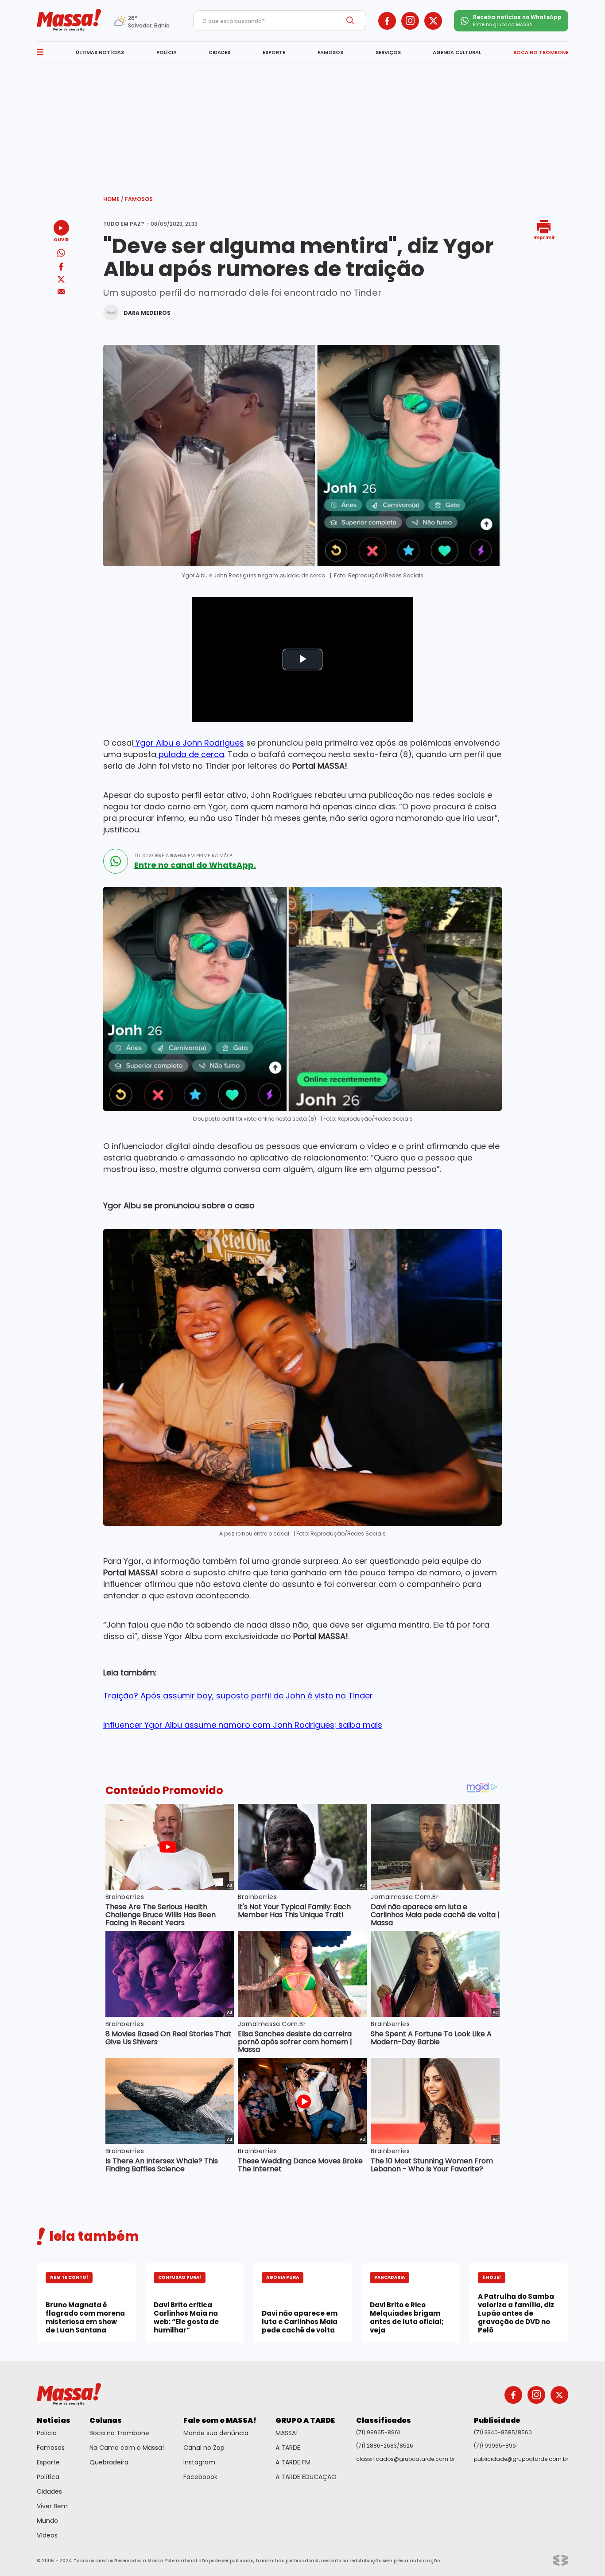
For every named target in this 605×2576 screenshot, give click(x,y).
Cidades (49, 2491)
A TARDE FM (293, 2462)
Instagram (199, 2462)
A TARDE (288, 2448)
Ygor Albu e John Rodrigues (189, 743)
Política (48, 2477)
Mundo (47, 2521)
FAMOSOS (330, 52)
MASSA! (287, 2433)
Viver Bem (52, 2506)
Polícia (47, 2433)
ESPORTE (274, 52)
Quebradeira (109, 2462)
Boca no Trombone (119, 2433)
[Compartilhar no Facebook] (61, 268)
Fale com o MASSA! (220, 2420)
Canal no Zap (204, 2448)
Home (113, 199)
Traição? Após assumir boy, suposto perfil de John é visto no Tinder (238, 1696)
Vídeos (47, 2535)
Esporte (48, 2462)
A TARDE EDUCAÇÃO (306, 2477)
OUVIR (61, 239)
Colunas (106, 2420)
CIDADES (219, 52)
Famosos (139, 199)
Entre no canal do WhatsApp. (195, 865)
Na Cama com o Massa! (127, 2448)
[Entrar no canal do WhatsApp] (116, 861)
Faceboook (200, 2477)
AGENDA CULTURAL (457, 52)
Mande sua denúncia (216, 2433)
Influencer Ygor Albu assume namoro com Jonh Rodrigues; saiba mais (243, 1725)
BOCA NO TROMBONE (541, 52)
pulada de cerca (190, 754)
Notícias (54, 2420)
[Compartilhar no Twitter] (61, 280)
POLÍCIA (167, 52)
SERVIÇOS (388, 52)
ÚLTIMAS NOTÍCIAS (100, 52)
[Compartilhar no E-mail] (61, 292)
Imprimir (544, 237)
